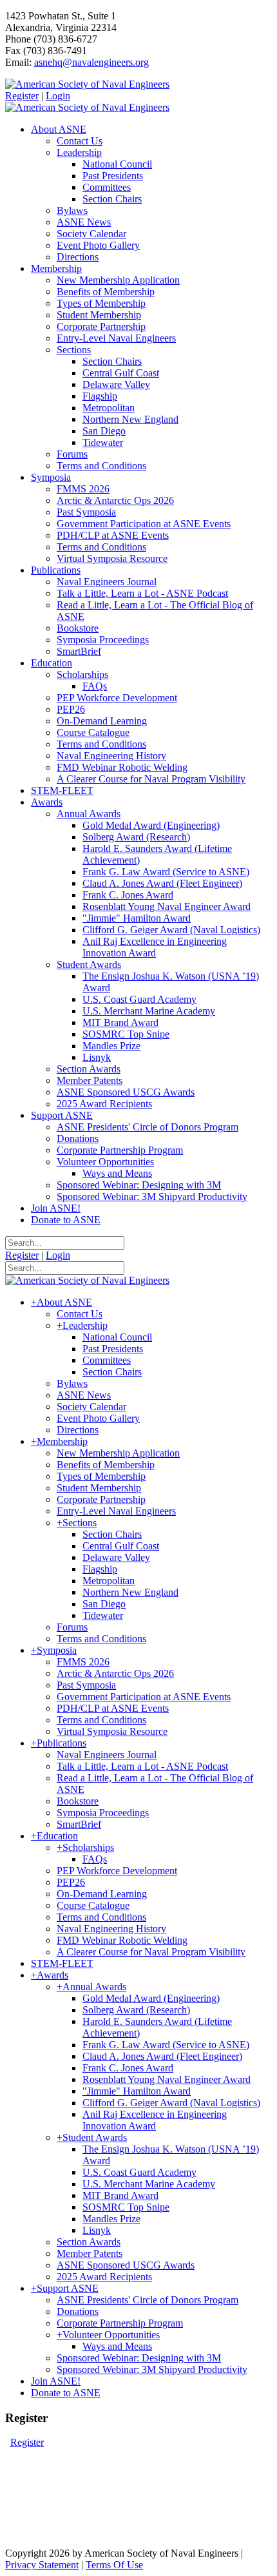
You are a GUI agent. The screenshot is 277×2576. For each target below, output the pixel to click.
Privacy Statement (42, 2565)
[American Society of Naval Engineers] (87, 84)
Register (22, 96)
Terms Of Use (114, 2565)
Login (58, 96)
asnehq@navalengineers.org (91, 62)
